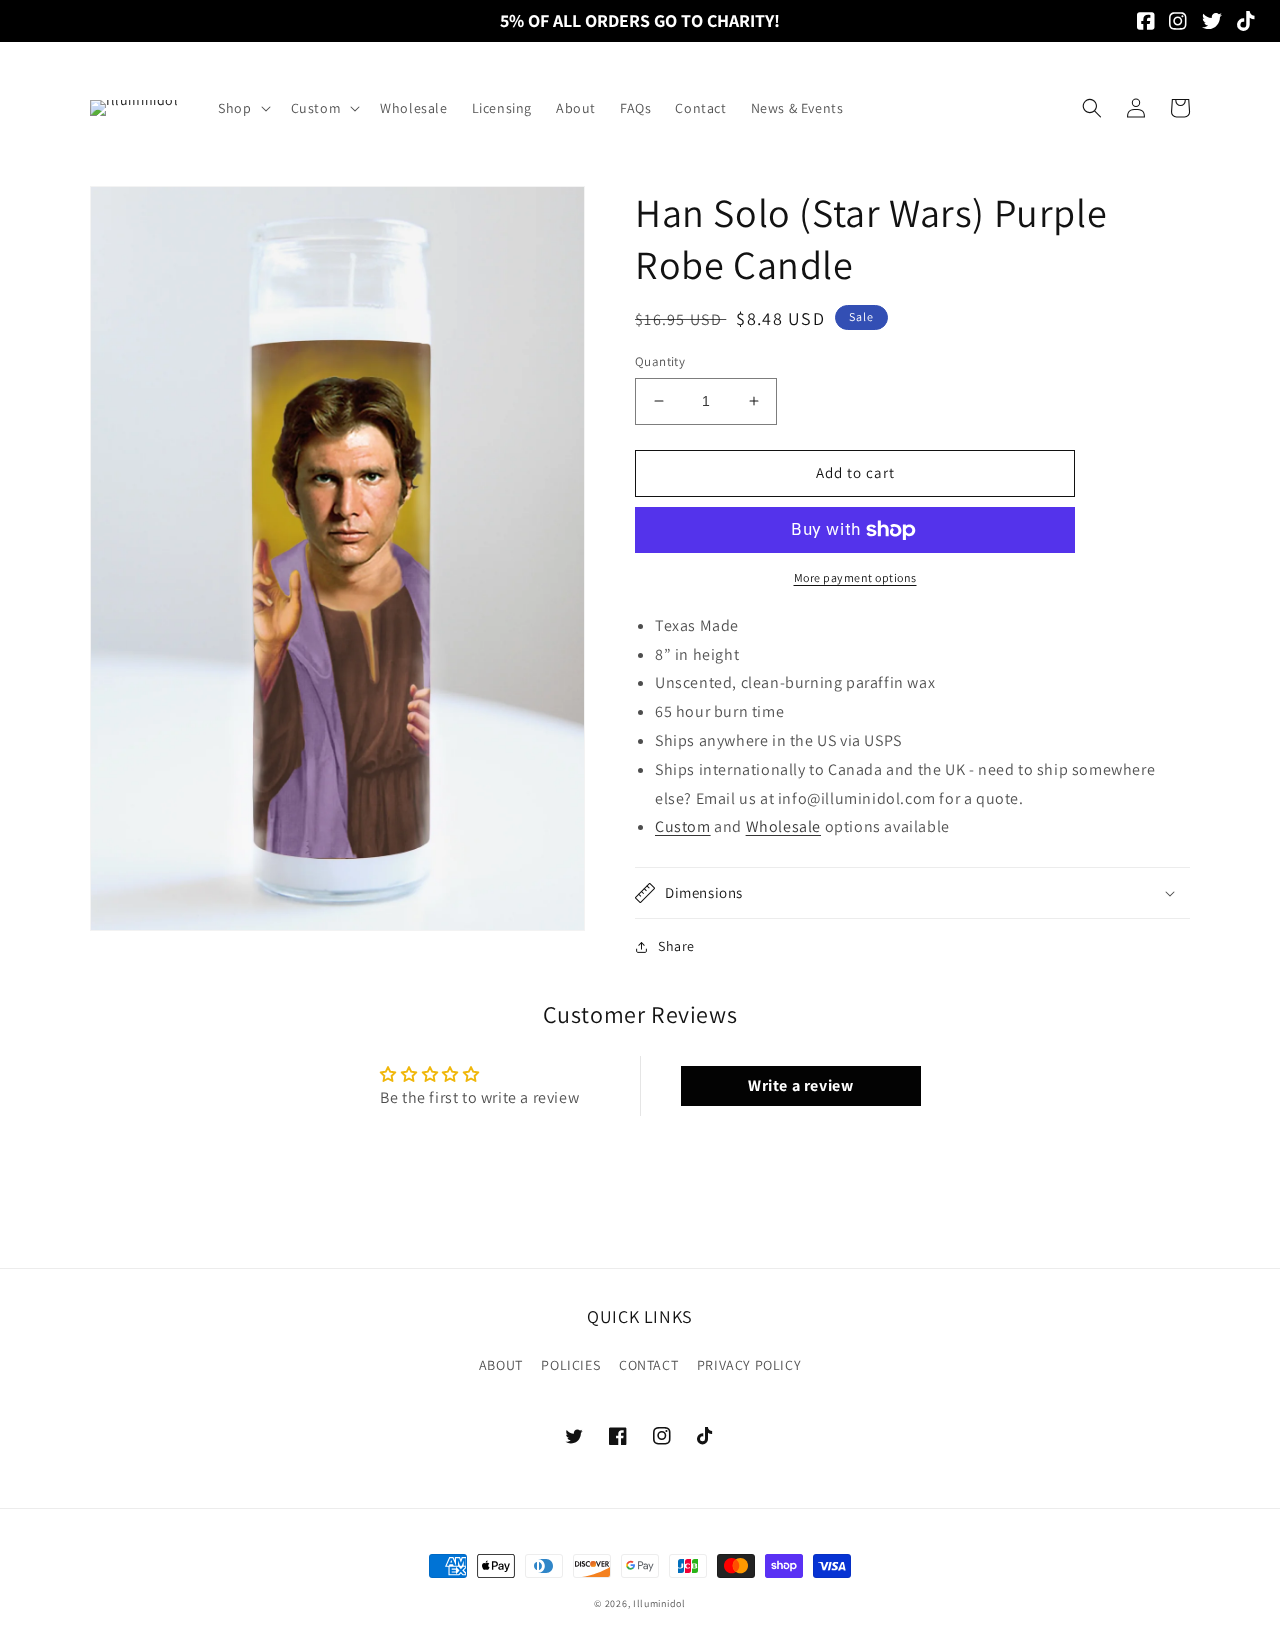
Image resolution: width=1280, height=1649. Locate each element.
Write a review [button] (800, 1085)
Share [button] (676, 946)
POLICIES (570, 1365)
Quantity (660, 361)
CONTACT (648, 1365)
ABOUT (501, 1365)
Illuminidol (659, 1603)
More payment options (855, 577)
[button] (242, 108)
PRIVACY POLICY (749, 1365)
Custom (683, 826)
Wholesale (783, 826)
